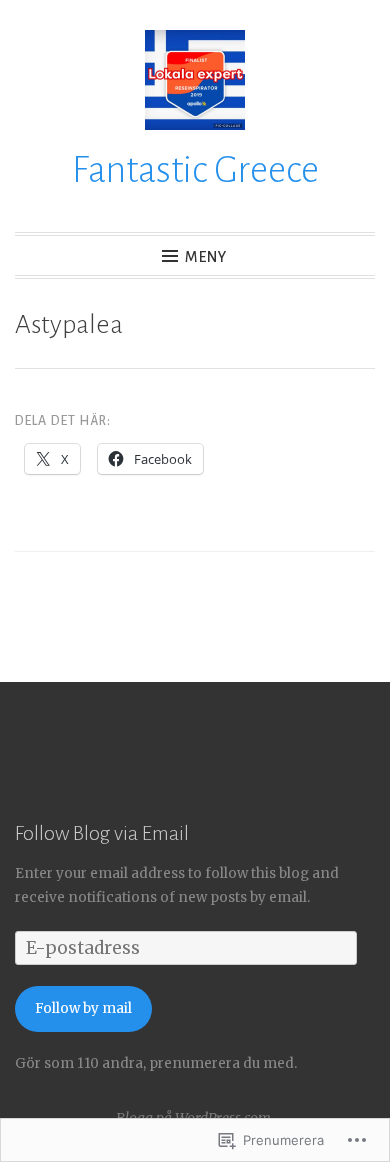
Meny (206, 257)
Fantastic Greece (195, 170)
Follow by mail (83, 1008)
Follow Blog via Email (102, 833)
